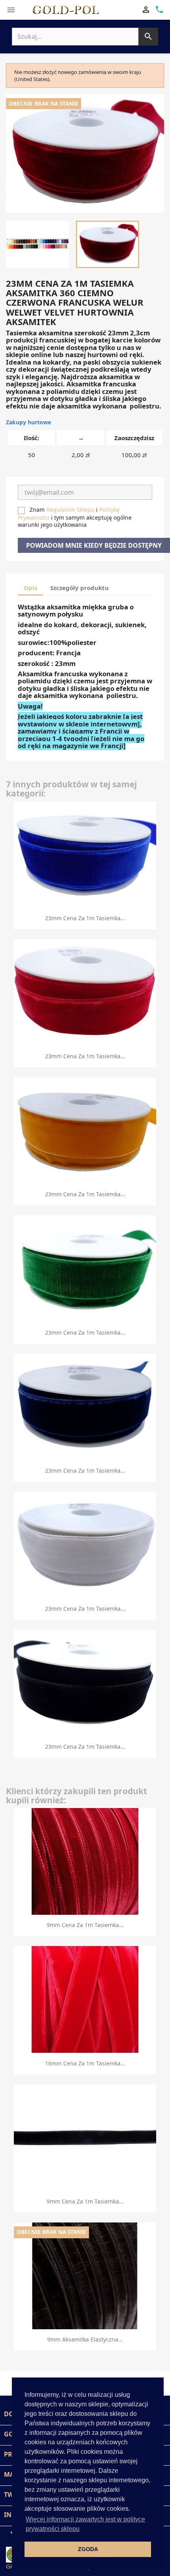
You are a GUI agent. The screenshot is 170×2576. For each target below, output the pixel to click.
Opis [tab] (30, 588)
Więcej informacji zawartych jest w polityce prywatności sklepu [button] (85, 2524)
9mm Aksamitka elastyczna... (85, 2339)
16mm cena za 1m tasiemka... (85, 2063)
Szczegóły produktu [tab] (79, 588)
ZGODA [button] (88, 2549)
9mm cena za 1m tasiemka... (85, 1925)
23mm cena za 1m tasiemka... (85, 918)
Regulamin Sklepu (70, 510)
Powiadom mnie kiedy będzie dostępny (94, 545)
